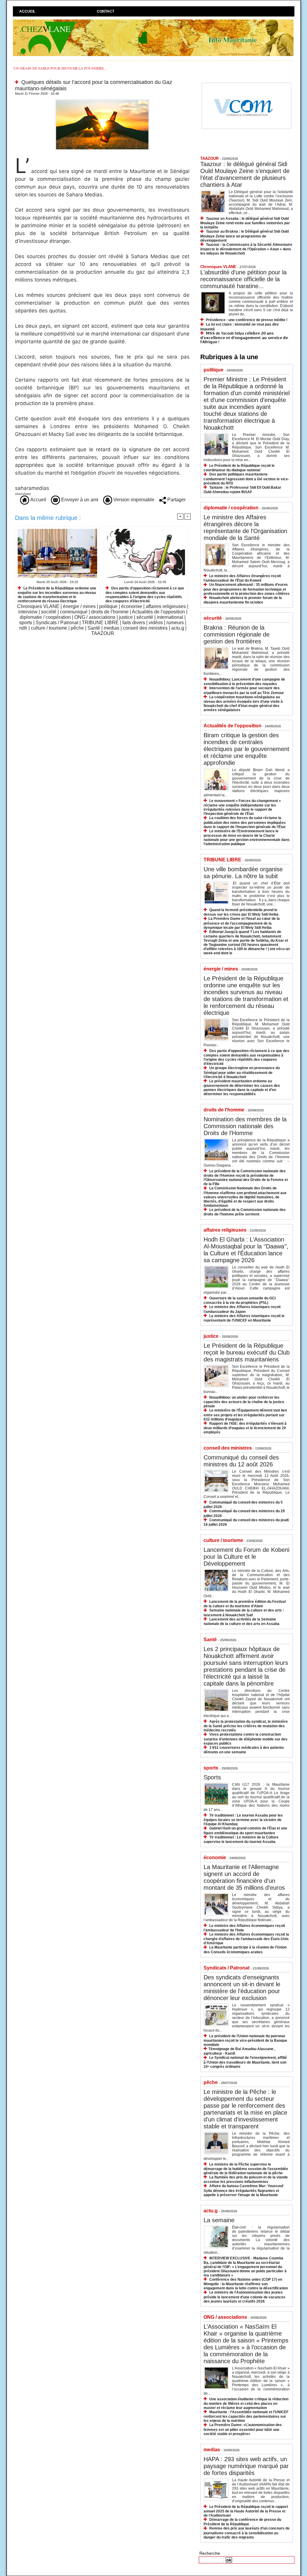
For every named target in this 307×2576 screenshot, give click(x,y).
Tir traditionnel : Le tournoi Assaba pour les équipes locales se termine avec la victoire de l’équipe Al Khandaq (243, 1820)
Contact (106, 11)
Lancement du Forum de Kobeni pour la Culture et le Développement (246, 1557)
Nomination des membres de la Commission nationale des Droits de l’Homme (245, 1126)
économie (132, 606)
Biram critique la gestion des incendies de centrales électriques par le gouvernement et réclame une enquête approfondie (246, 749)
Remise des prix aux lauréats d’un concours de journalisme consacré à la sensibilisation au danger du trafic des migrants (247, 2533)
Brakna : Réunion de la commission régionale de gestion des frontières (237, 634)
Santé (94, 628)
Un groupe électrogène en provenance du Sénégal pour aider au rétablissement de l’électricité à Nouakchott (242, 1072)
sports (26, 623)
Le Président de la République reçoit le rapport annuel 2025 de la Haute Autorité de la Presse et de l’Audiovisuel (246, 2511)
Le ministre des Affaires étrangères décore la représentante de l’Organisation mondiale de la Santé (245, 528)
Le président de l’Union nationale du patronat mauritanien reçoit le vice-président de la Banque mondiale (245, 2040)
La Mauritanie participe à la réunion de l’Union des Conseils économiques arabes (245, 1950)
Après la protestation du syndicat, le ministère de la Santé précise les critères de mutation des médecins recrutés (246, 1726)
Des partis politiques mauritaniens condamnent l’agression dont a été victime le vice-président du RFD (246, 479)
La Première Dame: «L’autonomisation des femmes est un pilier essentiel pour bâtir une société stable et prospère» (243, 2429)
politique (108, 606)
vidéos (156, 623)
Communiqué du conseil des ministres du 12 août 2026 (241, 1461)
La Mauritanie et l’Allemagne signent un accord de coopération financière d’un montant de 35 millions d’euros (244, 1877)
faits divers (134, 623)
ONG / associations (95, 617)
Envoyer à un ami (79, 500)
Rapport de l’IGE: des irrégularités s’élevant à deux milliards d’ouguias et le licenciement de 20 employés (245, 1428)
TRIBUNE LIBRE (100, 623)
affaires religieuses (166, 606)
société (49, 612)
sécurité (145, 617)
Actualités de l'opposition (158, 612)
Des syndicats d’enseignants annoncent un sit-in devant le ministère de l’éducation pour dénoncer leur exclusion (242, 1988)
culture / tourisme (49, 628)
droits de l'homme (110, 612)
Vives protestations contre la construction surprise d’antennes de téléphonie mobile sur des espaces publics (246, 1739)
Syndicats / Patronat (57, 623)
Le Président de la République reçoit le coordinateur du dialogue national (239, 468)
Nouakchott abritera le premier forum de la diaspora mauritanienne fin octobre (243, 600)
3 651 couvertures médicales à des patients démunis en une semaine (244, 1750)
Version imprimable (133, 500)
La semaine (219, 2220)
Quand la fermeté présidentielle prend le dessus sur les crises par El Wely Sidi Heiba (241, 912)
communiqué (74, 612)
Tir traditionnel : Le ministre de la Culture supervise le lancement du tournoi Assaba (241, 1840)
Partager (176, 500)
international (170, 617)
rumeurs (175, 623)
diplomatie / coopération (45, 617)
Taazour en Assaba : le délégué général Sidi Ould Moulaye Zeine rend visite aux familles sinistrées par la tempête (245, 223)
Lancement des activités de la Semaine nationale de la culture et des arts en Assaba (241, 1622)
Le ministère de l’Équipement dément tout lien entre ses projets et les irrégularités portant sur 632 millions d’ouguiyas (245, 1415)
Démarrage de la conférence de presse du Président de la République (242, 2522)
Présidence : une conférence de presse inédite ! (247, 320)
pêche (77, 628)
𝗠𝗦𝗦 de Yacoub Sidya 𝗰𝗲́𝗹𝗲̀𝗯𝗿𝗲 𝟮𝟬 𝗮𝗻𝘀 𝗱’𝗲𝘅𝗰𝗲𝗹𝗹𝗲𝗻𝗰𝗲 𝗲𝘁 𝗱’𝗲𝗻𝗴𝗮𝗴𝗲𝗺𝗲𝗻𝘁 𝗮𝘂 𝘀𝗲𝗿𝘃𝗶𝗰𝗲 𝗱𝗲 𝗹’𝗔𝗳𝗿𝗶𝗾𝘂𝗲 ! (244, 338)
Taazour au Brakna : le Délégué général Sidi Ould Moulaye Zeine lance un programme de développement (244, 236)
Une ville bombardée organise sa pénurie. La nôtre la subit (243, 873)
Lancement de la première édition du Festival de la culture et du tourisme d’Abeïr (245, 1604)
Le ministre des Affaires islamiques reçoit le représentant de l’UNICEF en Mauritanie (244, 1318)
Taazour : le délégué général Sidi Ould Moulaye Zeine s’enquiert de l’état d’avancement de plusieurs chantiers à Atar (245, 174)
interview (28, 612)
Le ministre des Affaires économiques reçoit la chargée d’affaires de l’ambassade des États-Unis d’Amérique (246, 1939)
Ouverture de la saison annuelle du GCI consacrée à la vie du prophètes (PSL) (240, 1300)
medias (112, 628)
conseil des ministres (145, 628)
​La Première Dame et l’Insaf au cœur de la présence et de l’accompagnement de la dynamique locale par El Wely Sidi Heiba (242, 923)
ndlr (23, 628)
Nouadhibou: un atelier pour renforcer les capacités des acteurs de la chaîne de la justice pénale (244, 1402)
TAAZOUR (103, 633)
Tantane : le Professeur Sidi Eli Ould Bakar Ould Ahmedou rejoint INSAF (242, 490)
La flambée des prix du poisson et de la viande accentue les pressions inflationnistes (246, 2179)
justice (126, 617)
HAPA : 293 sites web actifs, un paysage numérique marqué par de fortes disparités (246, 2466)
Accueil (27, 11)
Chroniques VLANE (38, 606)
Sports (212, 1777)
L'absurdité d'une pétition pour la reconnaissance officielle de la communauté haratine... (243, 279)
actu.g (178, 628)
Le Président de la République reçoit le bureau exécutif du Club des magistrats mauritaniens (247, 1352)
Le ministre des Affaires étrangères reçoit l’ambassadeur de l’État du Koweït (242, 578)
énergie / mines (79, 606)
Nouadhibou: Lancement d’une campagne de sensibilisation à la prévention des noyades (244, 682)
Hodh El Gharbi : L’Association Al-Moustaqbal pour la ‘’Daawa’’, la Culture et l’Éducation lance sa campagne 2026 (246, 1250)
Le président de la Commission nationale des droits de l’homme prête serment (245, 1212)
